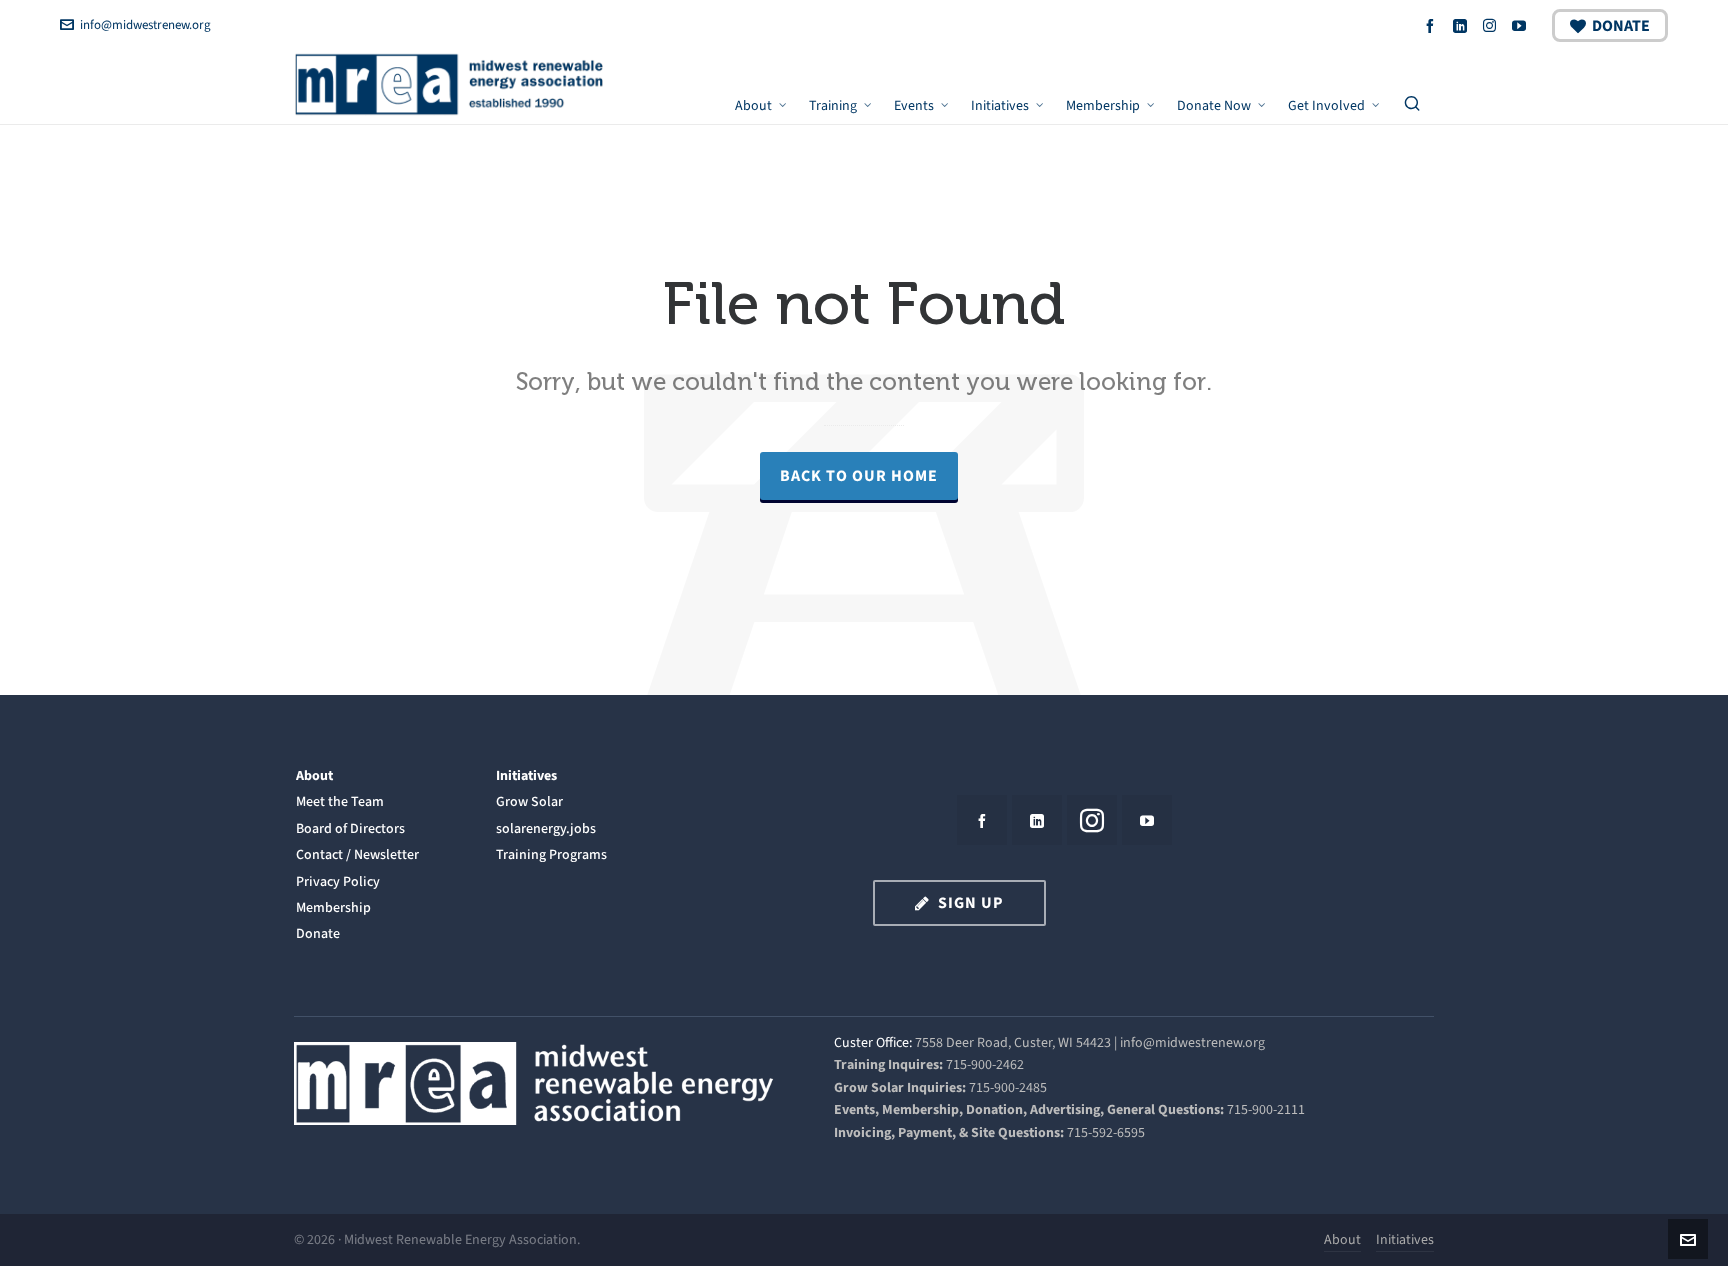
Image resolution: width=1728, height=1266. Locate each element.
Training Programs (551, 854)
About (314, 775)
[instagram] (1492, 25)
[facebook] (1433, 25)
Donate (1621, 25)
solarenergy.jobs (546, 828)
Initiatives (526, 775)
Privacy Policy (338, 881)
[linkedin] (1463, 25)
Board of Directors (350, 828)
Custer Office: (873, 1042)
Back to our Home (859, 475)
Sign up (971, 902)
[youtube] (1522, 25)
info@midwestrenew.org (145, 24)
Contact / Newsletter (357, 854)
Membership (333, 907)
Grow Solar (529, 801)
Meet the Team (340, 801)
